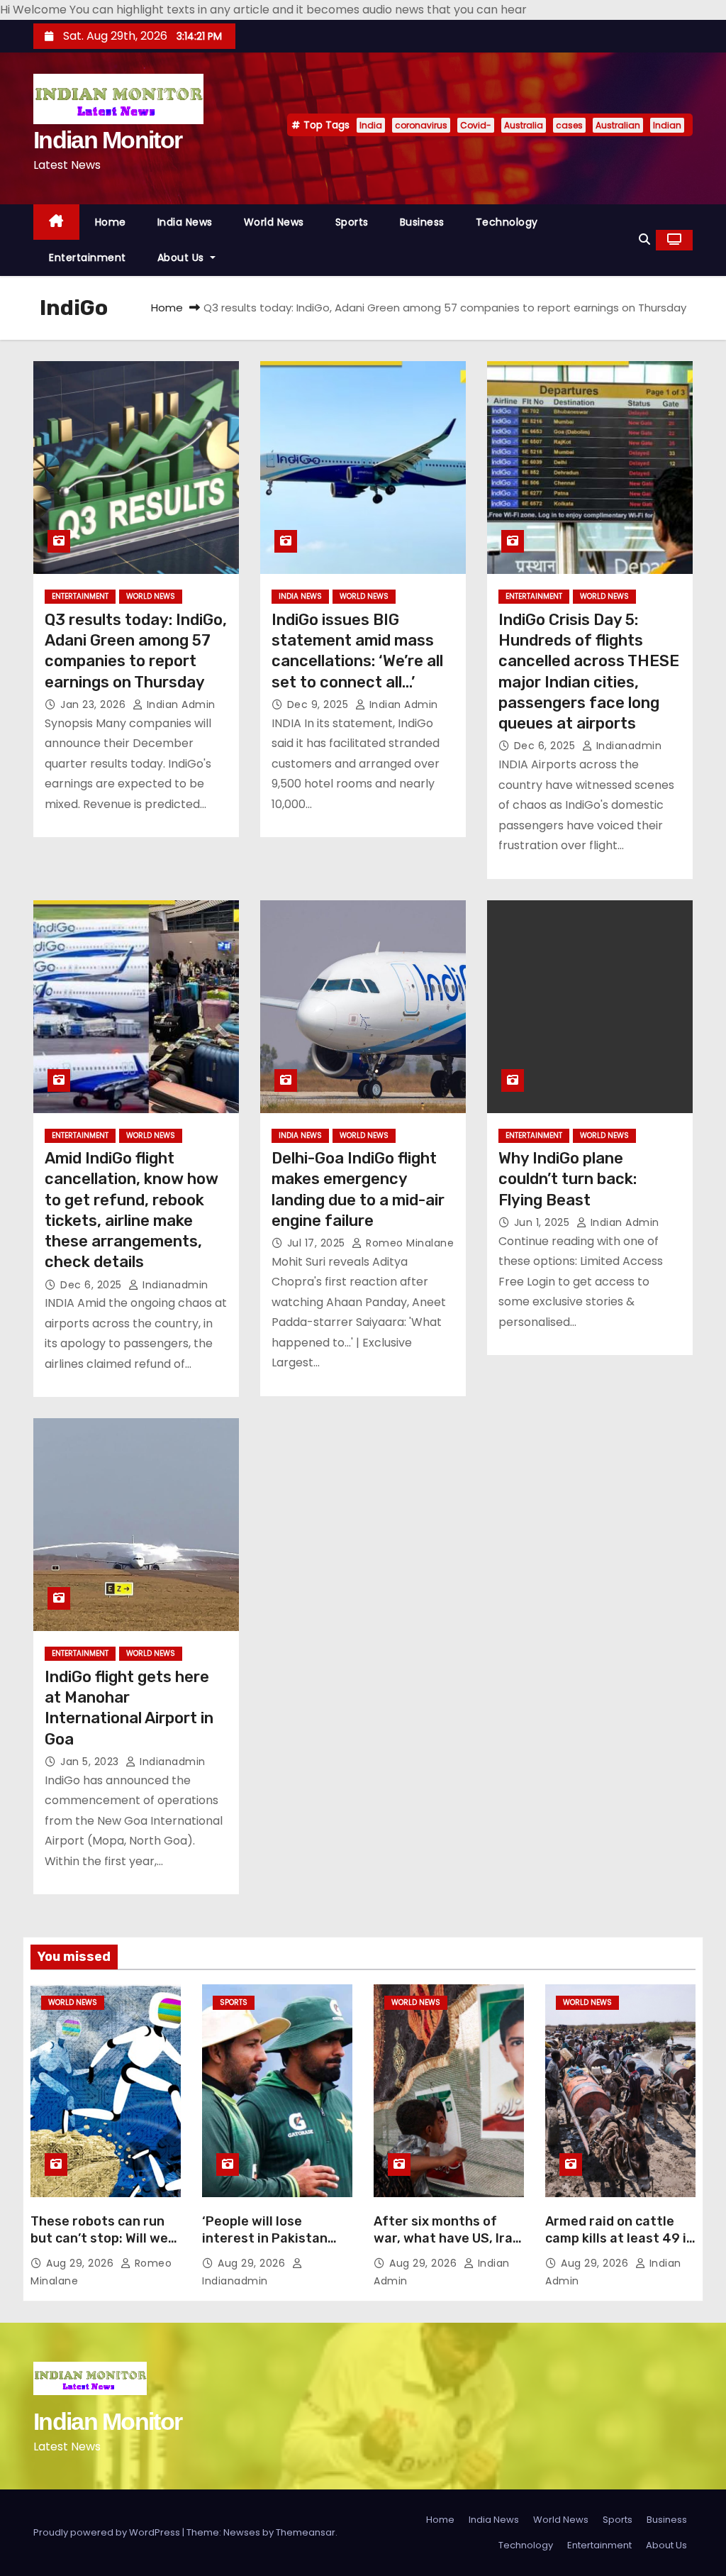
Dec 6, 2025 (546, 746)
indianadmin (627, 746)
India (371, 125)
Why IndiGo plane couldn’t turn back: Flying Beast (568, 1179)
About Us (183, 258)
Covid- (476, 125)
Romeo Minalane (408, 1243)
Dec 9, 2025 (319, 704)
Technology (507, 222)
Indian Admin (179, 704)
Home (111, 222)
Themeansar (306, 2532)
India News (185, 222)
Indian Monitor (107, 140)
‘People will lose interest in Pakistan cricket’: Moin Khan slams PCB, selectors (268, 2247)
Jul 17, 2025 (318, 1243)
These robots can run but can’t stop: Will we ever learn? (99, 2238)
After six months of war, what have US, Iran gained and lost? (447, 2238)
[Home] (56, 222)
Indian (667, 125)
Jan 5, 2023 (91, 1762)
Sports (352, 222)
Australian (618, 125)
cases (569, 125)
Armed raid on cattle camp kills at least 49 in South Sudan (620, 2238)
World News (274, 222)
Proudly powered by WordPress (108, 2532)
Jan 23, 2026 (95, 704)
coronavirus (421, 125)
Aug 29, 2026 (82, 2263)
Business (422, 222)
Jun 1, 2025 (543, 1222)
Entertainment (88, 258)
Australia (524, 125)
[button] (644, 239)
